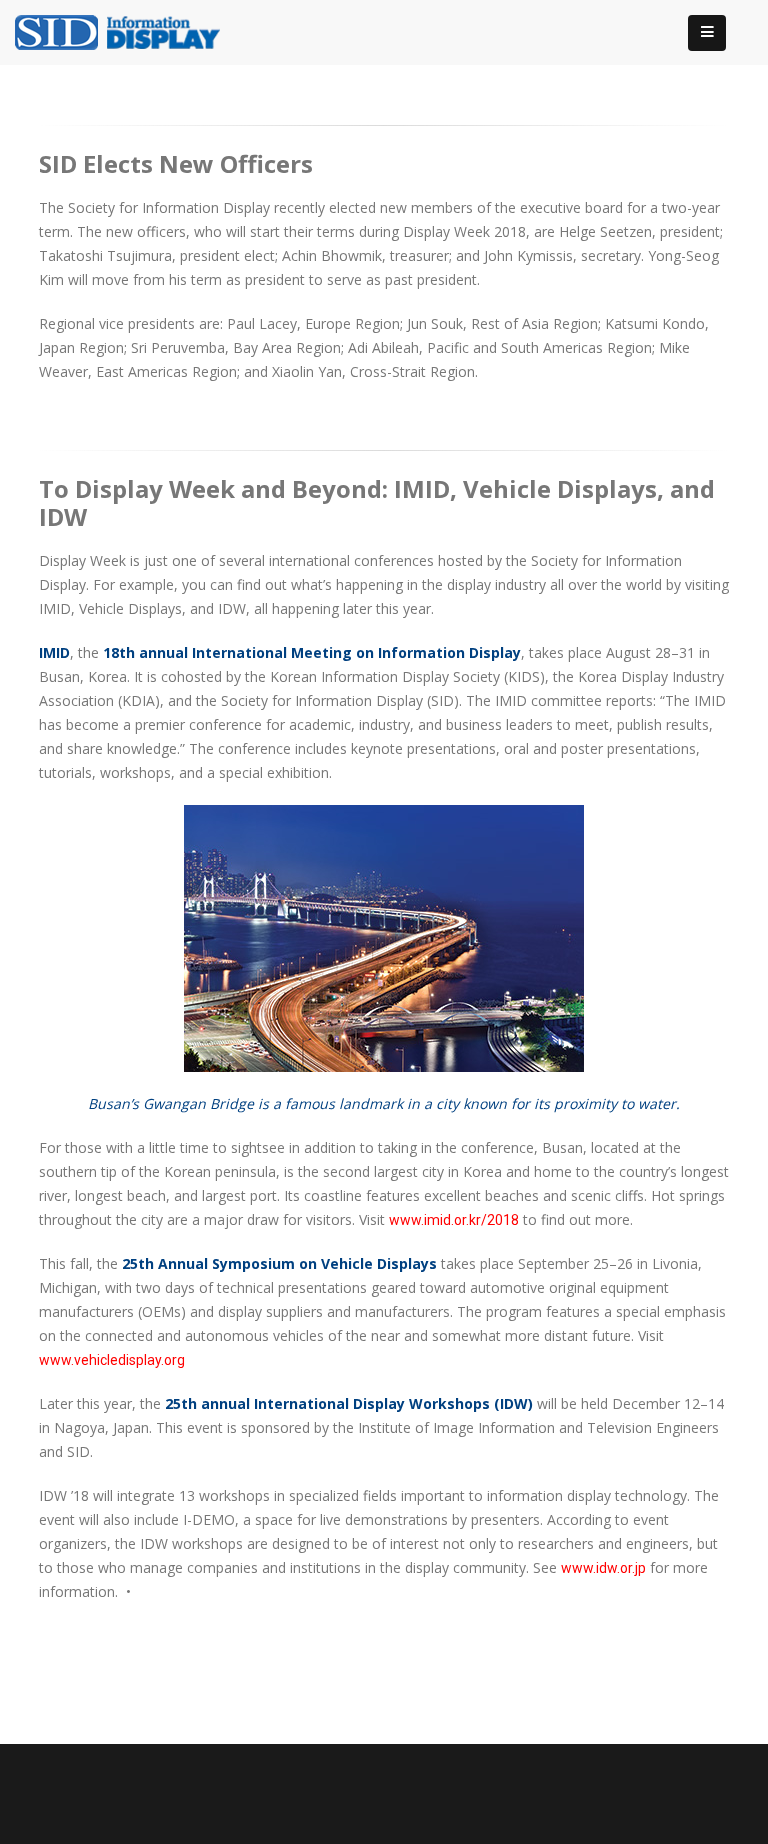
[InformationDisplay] (127, 31)
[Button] (707, 33)
